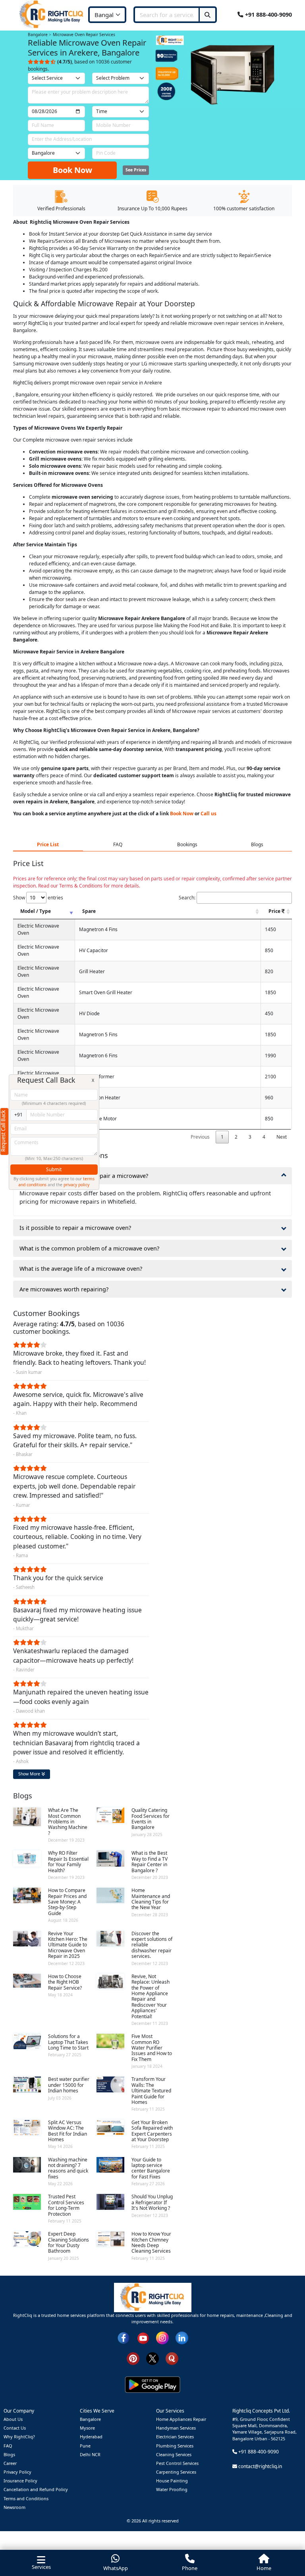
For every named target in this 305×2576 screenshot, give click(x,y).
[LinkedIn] (182, 2337)
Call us (208, 814)
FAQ (8, 2446)
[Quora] (172, 2358)
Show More (30, 1774)
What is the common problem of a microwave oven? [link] (89, 1248)
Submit (54, 1169)
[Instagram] (162, 2337)
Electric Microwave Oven (38, 929)
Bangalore (90, 2419)
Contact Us (15, 2428)
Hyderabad (91, 2437)
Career (10, 2463)
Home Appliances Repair (181, 2419)
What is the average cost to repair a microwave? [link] (84, 1176)
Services (41, 2567)
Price (275, 911)
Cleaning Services (174, 2454)
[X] (152, 2358)
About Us (13, 2419)
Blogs (9, 2454)
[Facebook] (124, 2337)
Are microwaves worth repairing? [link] (64, 1289)
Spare (89, 911)
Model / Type (36, 911)
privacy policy (76, 1185)
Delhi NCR (90, 2454)
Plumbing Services (175, 2446)
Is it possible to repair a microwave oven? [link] (75, 1228)
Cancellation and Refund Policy (36, 2489)
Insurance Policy (20, 2481)
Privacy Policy (17, 2472)
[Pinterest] (133, 2358)
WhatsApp (116, 2568)
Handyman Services (176, 2428)
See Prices (136, 170)
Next (282, 1137)
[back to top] (285, 2541)
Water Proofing (172, 2489)
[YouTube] (143, 2337)
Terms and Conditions (26, 2498)
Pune (85, 2446)
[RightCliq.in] (52, 14)
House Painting (172, 2481)
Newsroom (14, 2507)
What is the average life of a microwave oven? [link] (81, 1269)
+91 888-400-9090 (268, 14)
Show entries (38, 898)
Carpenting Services (176, 2472)
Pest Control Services (177, 2463)
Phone (190, 2568)
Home (264, 2568)
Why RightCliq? (19, 2437)
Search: (187, 898)
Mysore (87, 2428)
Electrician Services (175, 2437)
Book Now (72, 170)
